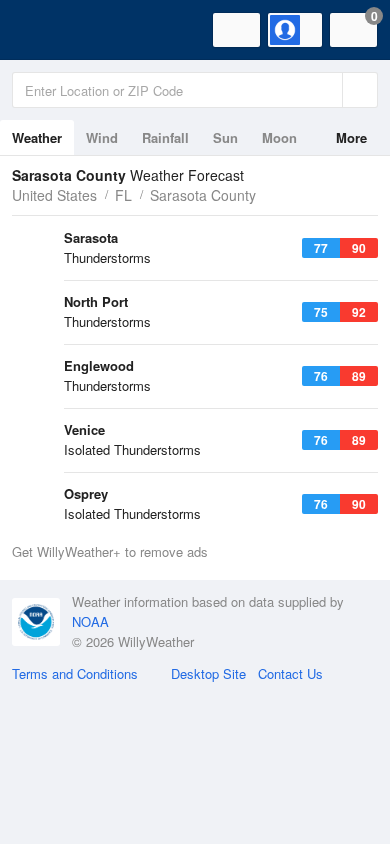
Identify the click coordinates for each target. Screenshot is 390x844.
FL (123, 195)
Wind (102, 137)
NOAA (90, 621)
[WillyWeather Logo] (45, 30)
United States (54, 195)
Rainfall (165, 137)
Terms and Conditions (75, 673)
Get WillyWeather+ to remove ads (110, 551)
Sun (225, 137)
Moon (279, 137)
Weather (37, 137)
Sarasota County (203, 195)
